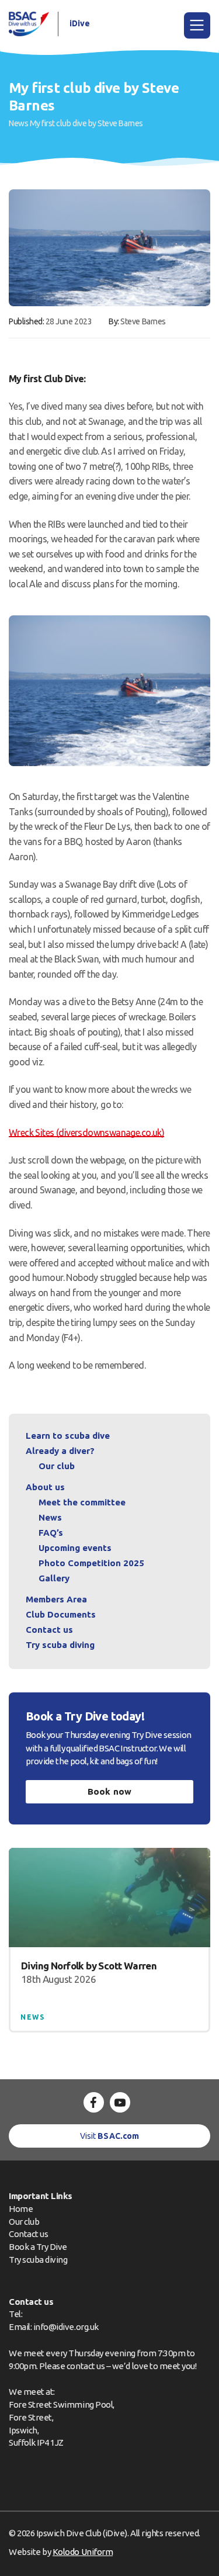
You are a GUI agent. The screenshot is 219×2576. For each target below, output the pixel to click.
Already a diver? (60, 1451)
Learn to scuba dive (68, 1436)
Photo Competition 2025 (91, 1563)
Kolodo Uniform (83, 2552)
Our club (57, 1466)
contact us (86, 2366)
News (18, 123)
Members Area (56, 1599)
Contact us (49, 1630)
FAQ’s (51, 1533)
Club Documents (61, 1614)
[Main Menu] (197, 25)
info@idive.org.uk (66, 2327)
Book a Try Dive (38, 2247)
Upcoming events (75, 1548)
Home (21, 2209)
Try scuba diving (60, 1645)
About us (45, 1487)
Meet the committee (82, 1502)
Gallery (54, 1578)
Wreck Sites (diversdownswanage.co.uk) (86, 1133)
